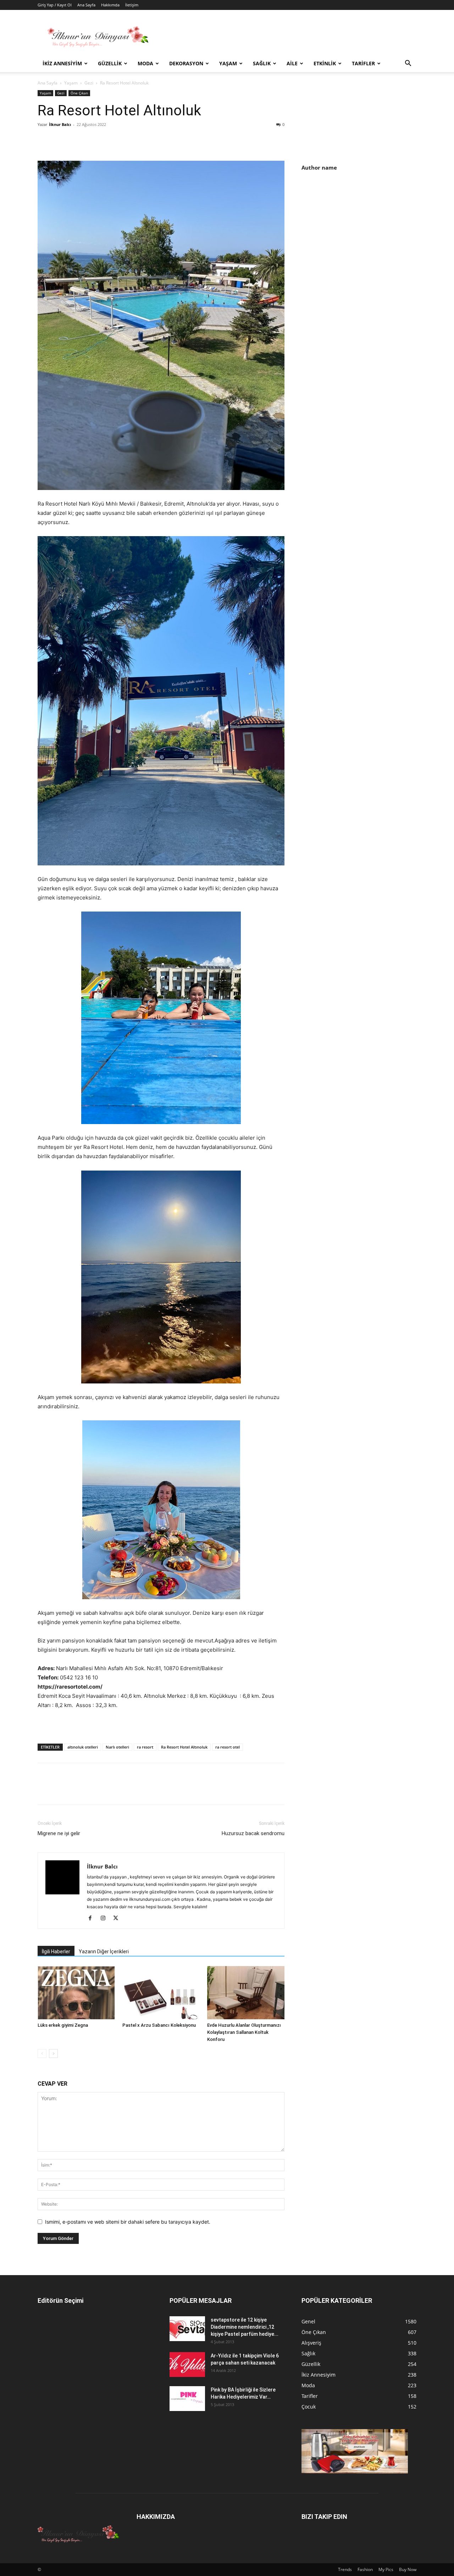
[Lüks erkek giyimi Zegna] (76, 1993)
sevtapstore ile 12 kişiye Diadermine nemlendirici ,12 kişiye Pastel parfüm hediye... (245, 2327)
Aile (292, 63)
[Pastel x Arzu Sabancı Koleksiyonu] (161, 1993)
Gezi (89, 83)
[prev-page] (42, 2054)
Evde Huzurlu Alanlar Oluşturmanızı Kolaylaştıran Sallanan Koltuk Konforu (244, 2032)
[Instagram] (106, 1919)
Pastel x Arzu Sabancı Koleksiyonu (159, 2025)
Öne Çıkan (79, 93)
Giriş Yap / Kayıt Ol (55, 5)
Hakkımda (110, 5)
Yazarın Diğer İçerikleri (104, 1952)
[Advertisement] (361, 238)
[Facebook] (45, 141)
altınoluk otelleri (83, 1747)
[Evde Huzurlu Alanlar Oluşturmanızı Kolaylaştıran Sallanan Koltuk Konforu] (246, 1993)
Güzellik (110, 63)
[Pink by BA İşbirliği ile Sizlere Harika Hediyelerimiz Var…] (187, 2399)
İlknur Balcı (60, 124)
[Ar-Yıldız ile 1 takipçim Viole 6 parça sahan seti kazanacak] (187, 2365)
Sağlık (262, 63)
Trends (345, 2569)
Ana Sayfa (86, 5)
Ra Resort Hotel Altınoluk (184, 1747)
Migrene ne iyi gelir (59, 1833)
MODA (145, 63)
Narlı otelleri (117, 1747)
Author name (319, 167)
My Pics (386, 2569)
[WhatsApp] (94, 141)
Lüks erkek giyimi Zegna (63, 2025)
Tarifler (363, 63)
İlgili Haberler (56, 1952)
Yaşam (228, 63)
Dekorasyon (186, 63)
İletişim (132, 5)
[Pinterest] (77, 141)
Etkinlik (325, 63)
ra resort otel (228, 1747)
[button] (408, 64)
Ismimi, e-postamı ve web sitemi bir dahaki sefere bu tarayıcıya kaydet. (128, 2222)
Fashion (365, 2569)
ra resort (145, 1747)
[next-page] (53, 2054)
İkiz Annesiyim (62, 63)
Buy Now (408, 2569)
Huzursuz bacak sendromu (253, 1833)
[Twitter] (61, 141)
